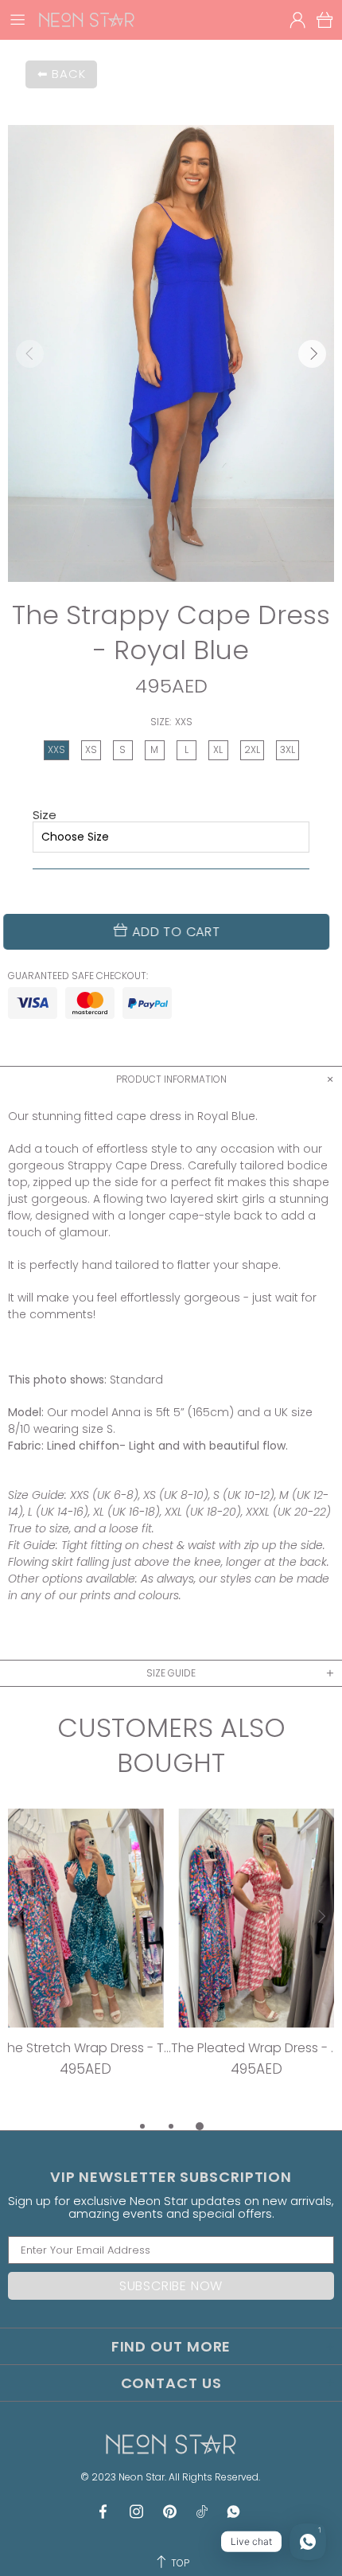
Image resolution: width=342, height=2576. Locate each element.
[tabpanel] (85, 1963)
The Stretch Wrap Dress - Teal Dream (85, 2048)
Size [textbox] (45, 815)
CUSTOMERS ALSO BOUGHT (171, 1746)
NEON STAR (87, 20)
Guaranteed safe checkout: (78, 976)
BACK (68, 74)
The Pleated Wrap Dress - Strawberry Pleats (256, 2048)
